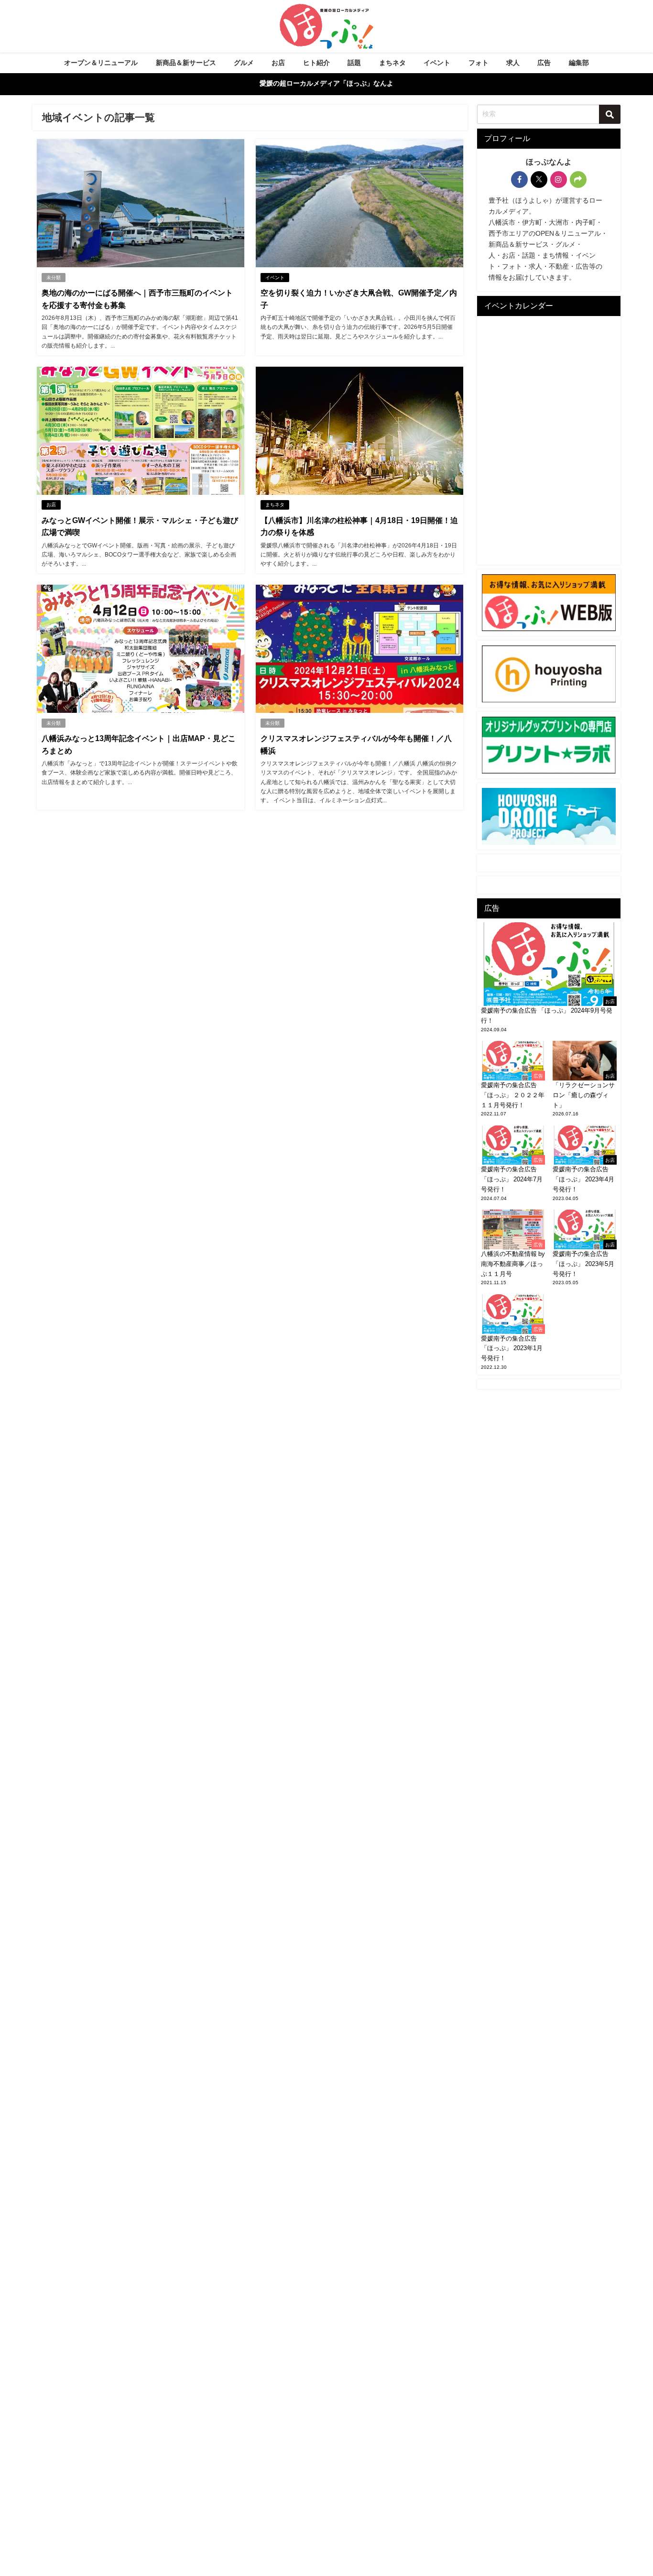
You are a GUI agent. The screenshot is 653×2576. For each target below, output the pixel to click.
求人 (513, 63)
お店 (278, 63)
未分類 (54, 278)
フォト (479, 63)
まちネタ (392, 63)
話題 (354, 63)
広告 (544, 63)
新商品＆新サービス (186, 63)
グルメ (244, 63)
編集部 (579, 63)
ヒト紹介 (316, 63)
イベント (437, 63)
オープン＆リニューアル (101, 63)
